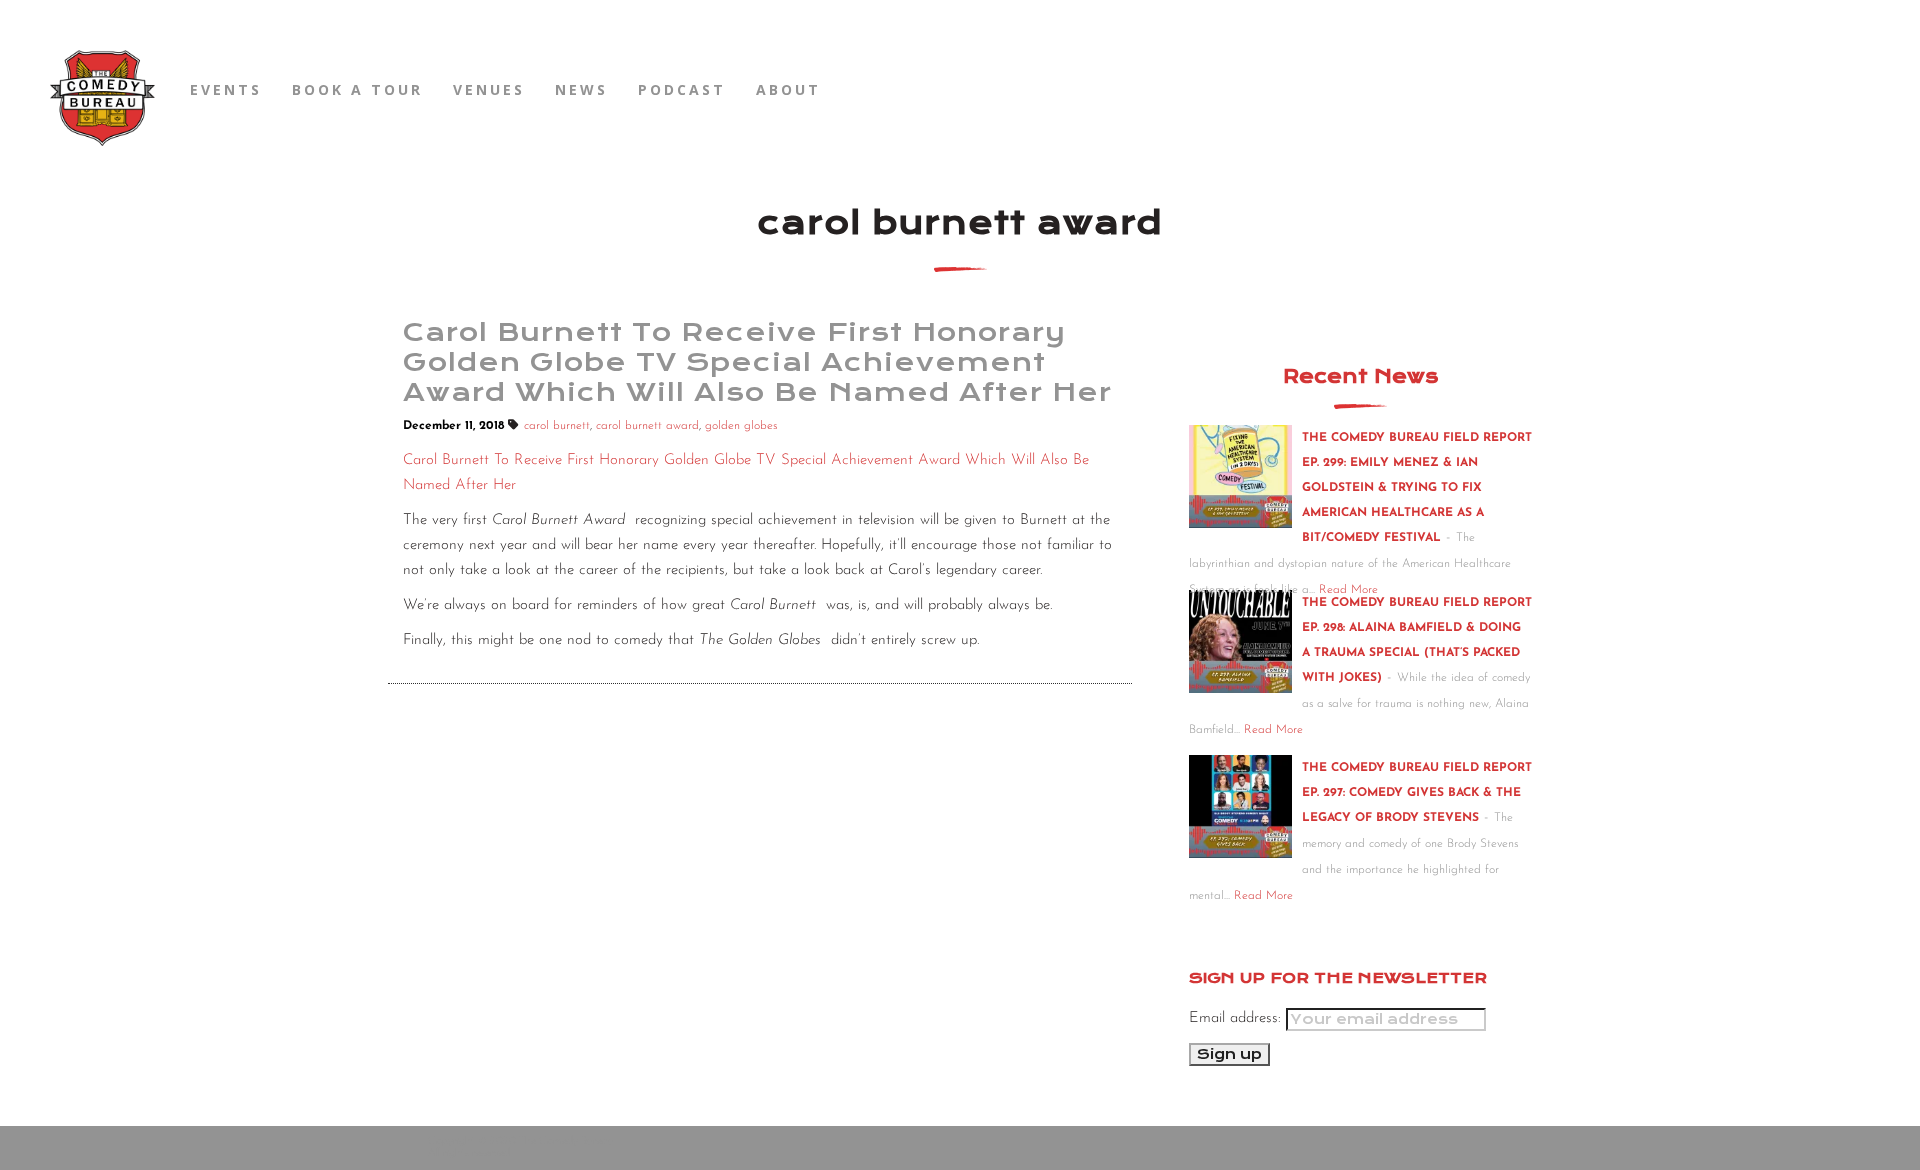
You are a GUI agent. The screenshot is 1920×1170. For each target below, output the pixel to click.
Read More (1273, 730)
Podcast (682, 89)
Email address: (1237, 1018)
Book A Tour (357, 89)
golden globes (741, 426)
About (788, 89)
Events (226, 89)
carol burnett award (647, 426)
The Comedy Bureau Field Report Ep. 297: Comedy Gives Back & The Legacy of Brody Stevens (1417, 793)
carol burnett (557, 426)
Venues (489, 89)
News (581, 89)
